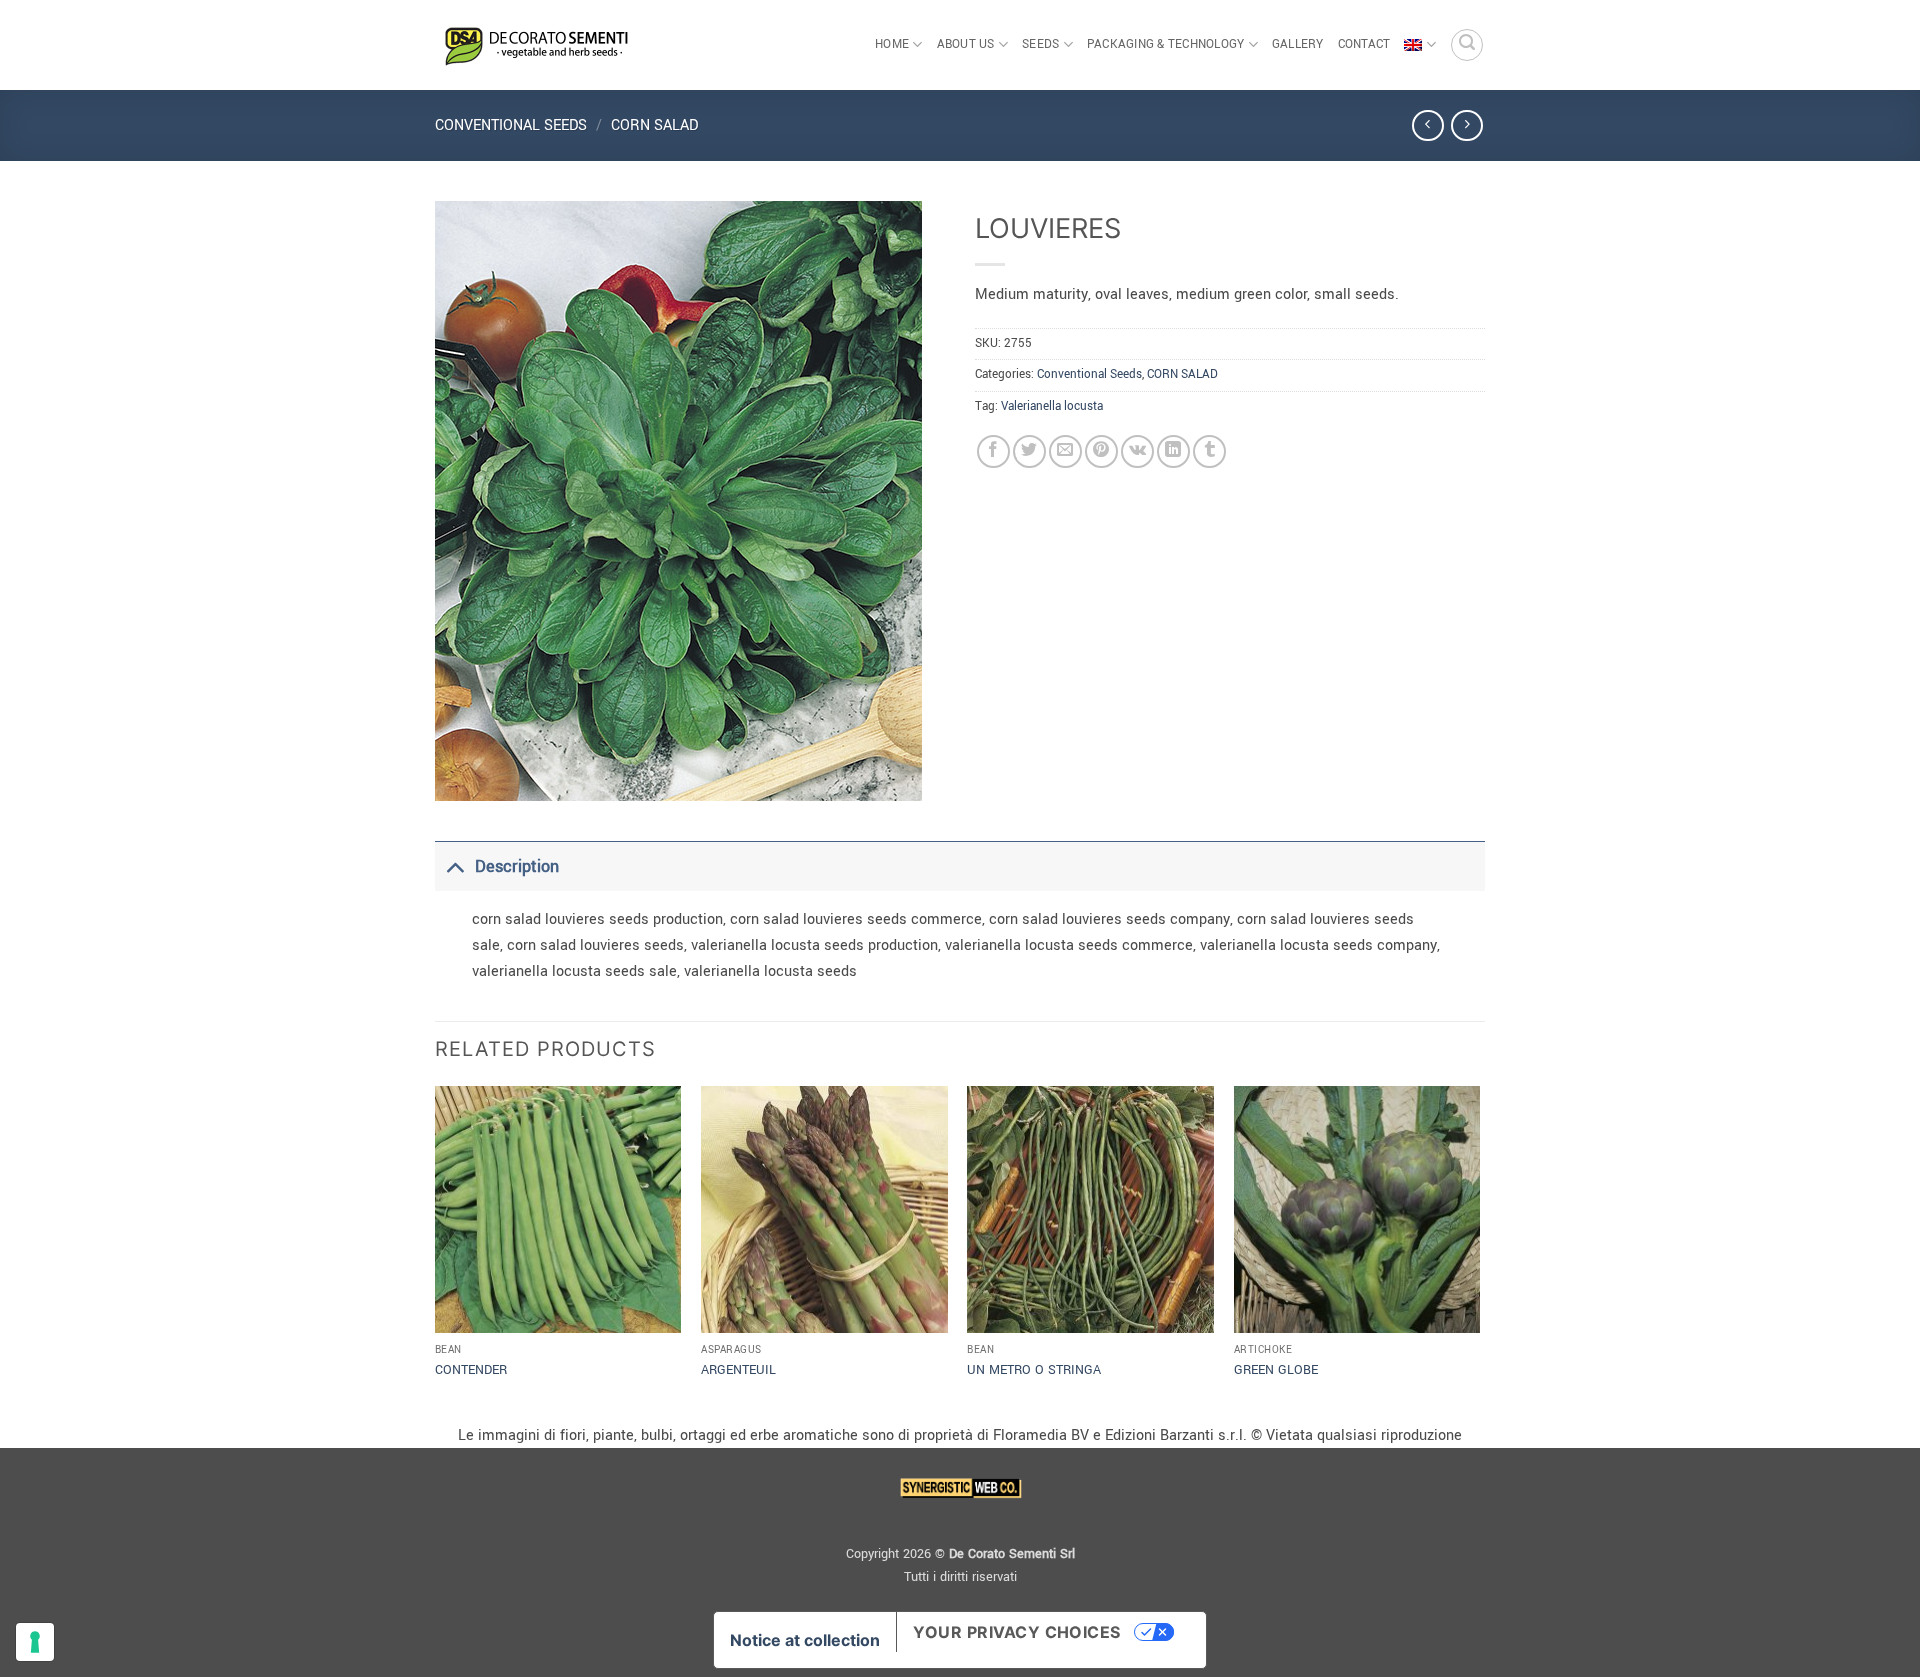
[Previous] (436, 1252)
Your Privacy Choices (1017, 1632)
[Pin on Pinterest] (1101, 451)
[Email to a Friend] (1065, 451)
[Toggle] (454, 866)
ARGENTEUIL (738, 1370)
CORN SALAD (654, 125)
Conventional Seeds (511, 125)
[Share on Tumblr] (1209, 451)
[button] (1467, 45)
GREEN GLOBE (1276, 1370)
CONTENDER (471, 1370)
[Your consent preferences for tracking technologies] (35, 1642)
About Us (966, 44)
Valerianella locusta (1052, 406)
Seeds (1040, 44)
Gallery (1298, 44)
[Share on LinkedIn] (1173, 451)
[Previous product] (1466, 125)
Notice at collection (805, 1640)
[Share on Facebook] (993, 451)
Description (517, 866)
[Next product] (1427, 125)
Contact (1364, 44)
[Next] (1479, 1252)
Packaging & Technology (1166, 44)
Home (892, 44)
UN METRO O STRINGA (1034, 1370)
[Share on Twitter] (1029, 451)
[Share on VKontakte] (1137, 451)
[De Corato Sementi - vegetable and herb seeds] (535, 45)
